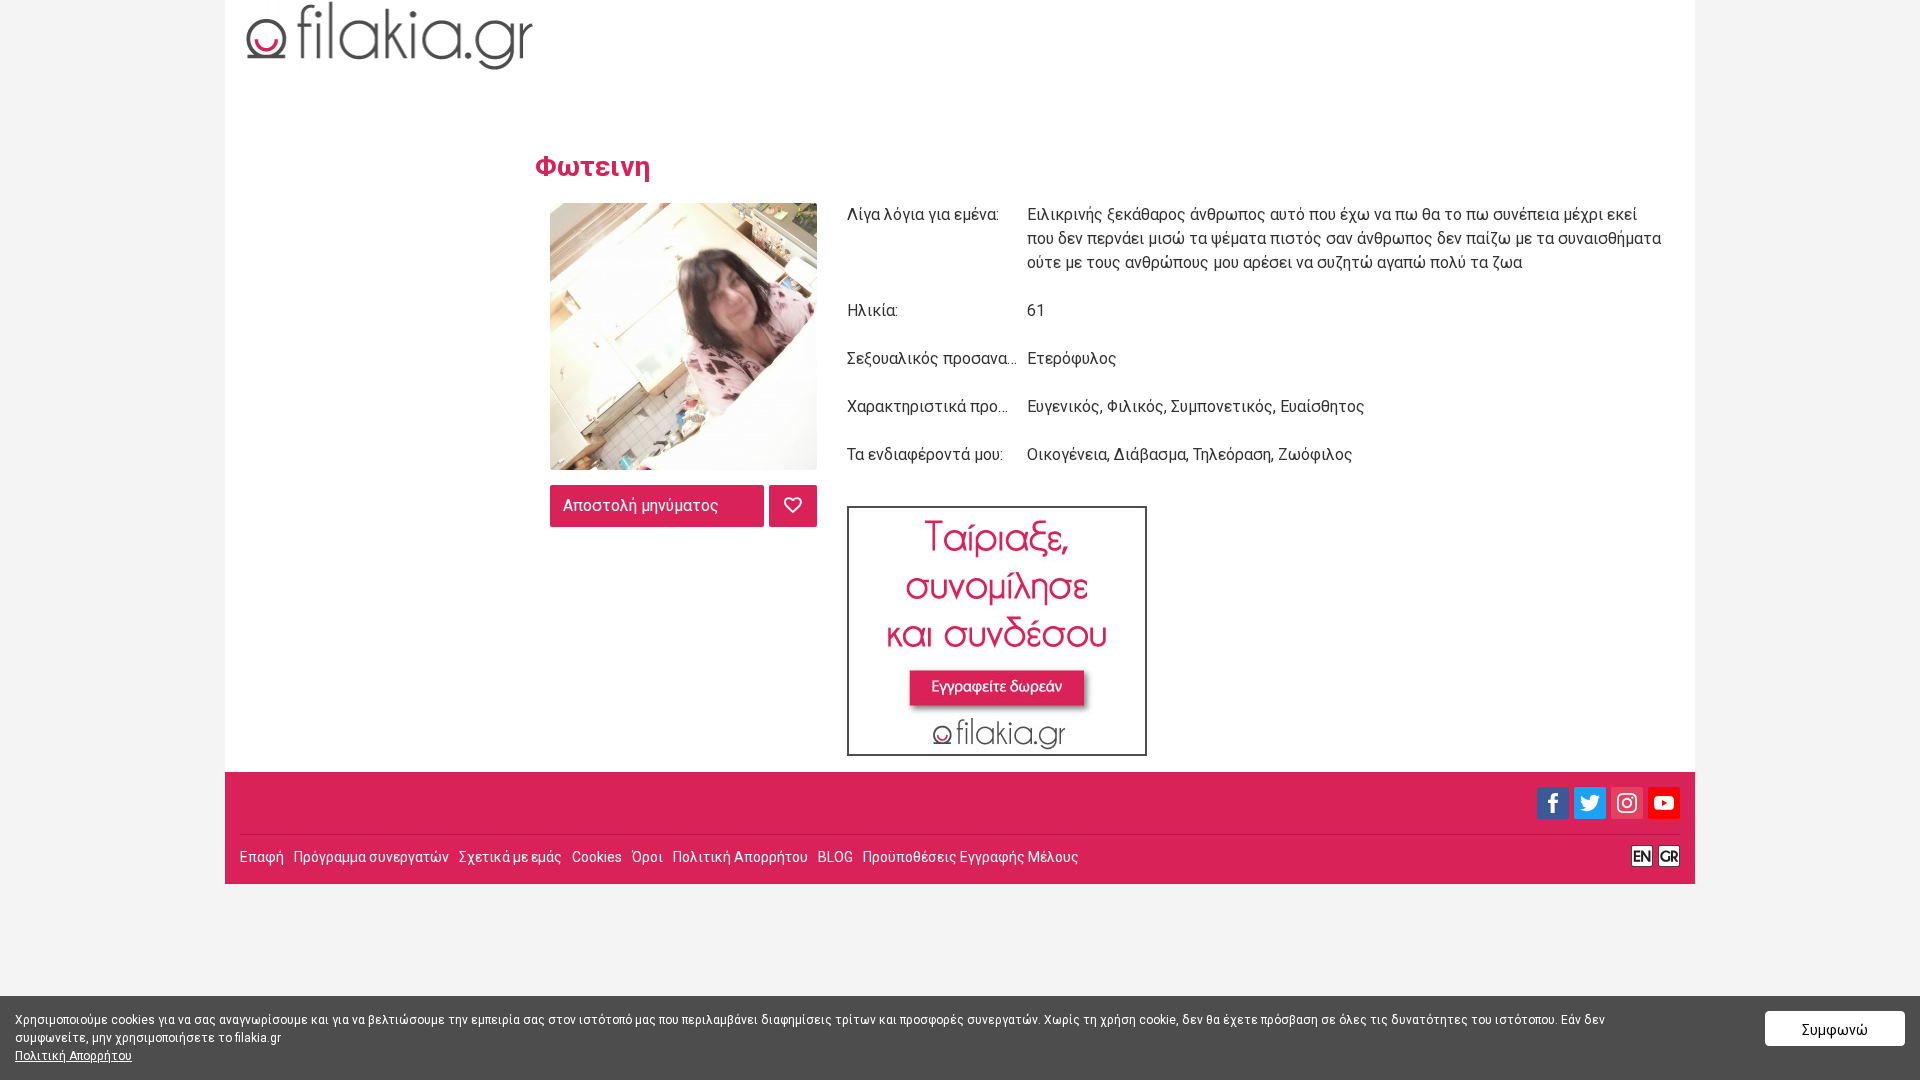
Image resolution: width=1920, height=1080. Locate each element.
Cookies (597, 857)
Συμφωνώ (1835, 1030)
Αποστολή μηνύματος (641, 505)
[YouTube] (1664, 803)
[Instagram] (1627, 803)
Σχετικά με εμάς (510, 857)
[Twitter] (1590, 803)
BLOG (835, 857)
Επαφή (262, 857)
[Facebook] (1553, 803)
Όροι (647, 857)
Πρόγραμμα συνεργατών (371, 857)
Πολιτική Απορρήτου (740, 857)
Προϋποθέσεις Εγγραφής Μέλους (971, 857)
